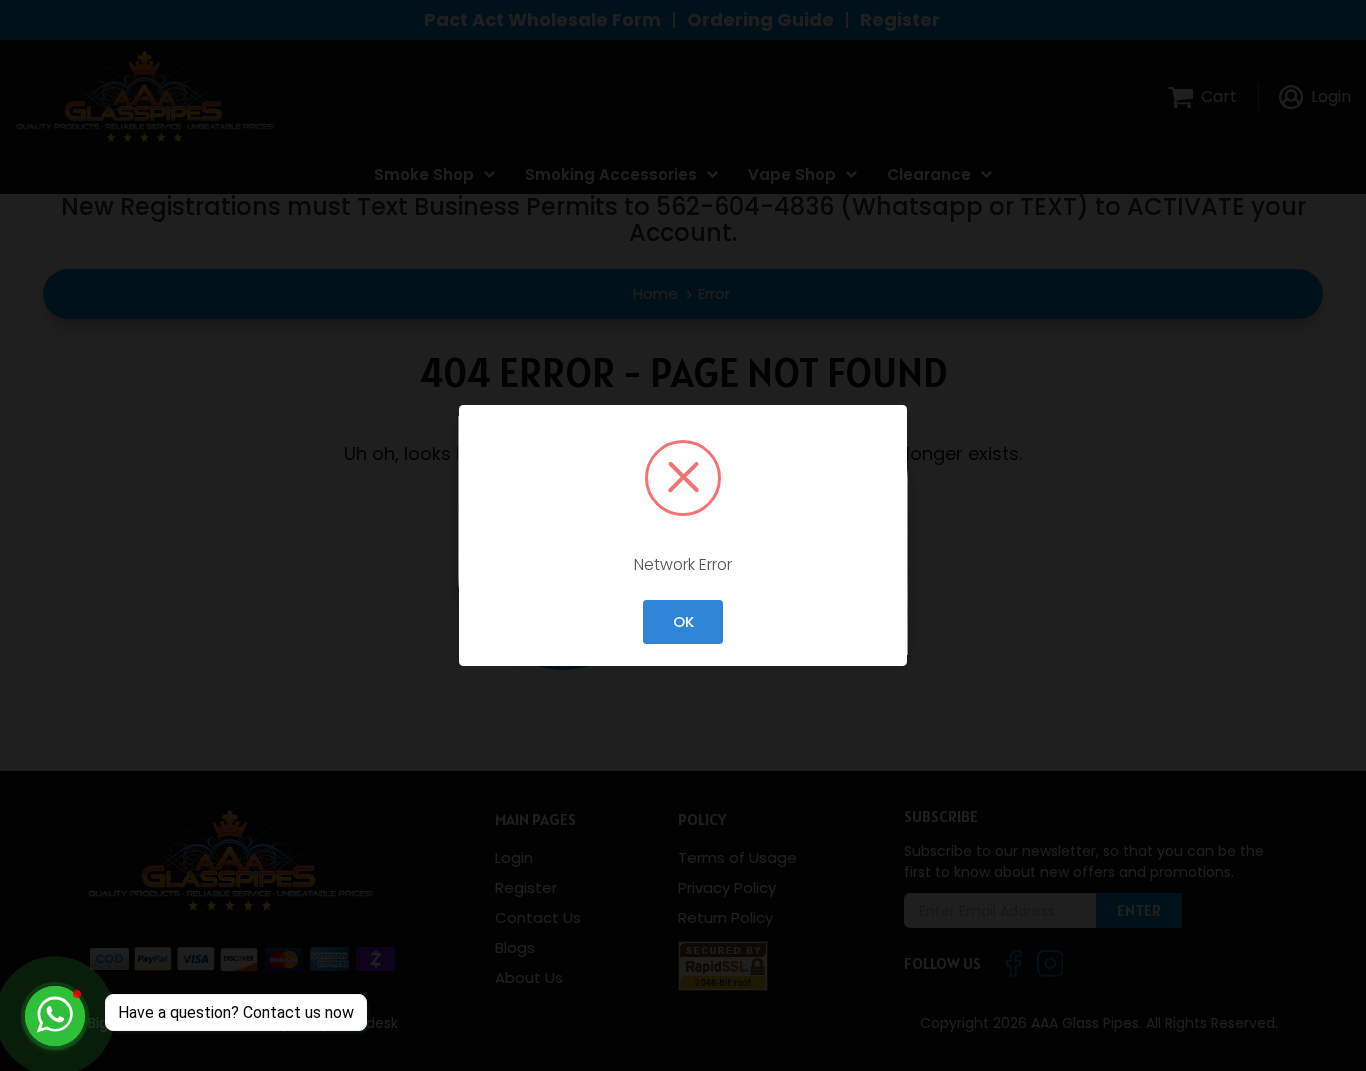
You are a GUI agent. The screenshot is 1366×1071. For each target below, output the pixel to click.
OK (683, 621)
